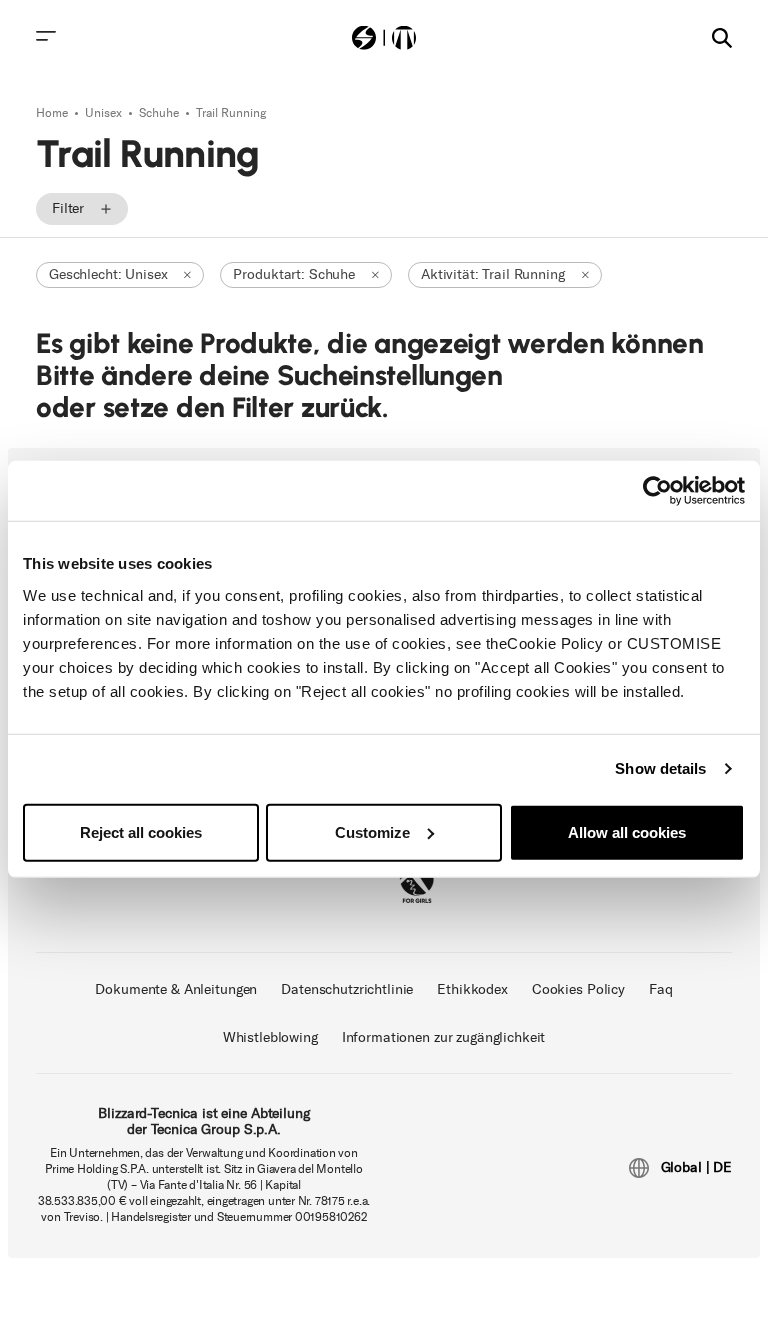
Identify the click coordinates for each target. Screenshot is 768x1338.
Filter (68, 208)
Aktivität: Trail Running (493, 274)
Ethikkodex (472, 989)
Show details (660, 768)
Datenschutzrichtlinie (347, 989)
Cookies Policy (578, 989)
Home (53, 113)
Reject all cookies (141, 831)
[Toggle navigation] (46, 36)
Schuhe (160, 113)
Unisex (105, 113)
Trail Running (231, 113)
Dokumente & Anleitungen (176, 989)
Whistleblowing (270, 1037)
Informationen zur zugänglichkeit (444, 1037)
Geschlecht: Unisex (108, 274)
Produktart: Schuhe (293, 274)
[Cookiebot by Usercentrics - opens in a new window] (657, 491)
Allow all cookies (627, 831)
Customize (372, 831)
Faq (661, 989)
